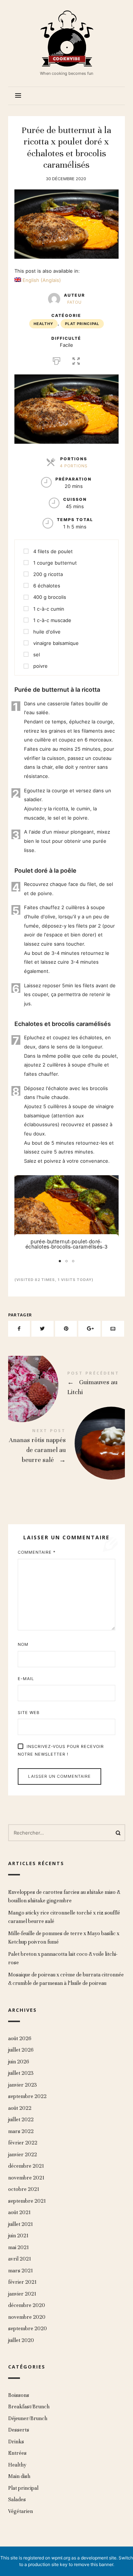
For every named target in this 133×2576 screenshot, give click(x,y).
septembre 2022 (27, 2096)
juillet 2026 (21, 2050)
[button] (112, 1182)
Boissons (19, 2395)
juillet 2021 (21, 2224)
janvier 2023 (23, 2085)
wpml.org (61, 2558)
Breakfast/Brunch (29, 2407)
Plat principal (82, 324)
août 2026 (20, 2039)
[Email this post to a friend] (113, 1329)
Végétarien (21, 2511)
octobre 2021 (24, 2189)
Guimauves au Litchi (67, 1385)
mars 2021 (21, 2271)
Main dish (19, 2477)
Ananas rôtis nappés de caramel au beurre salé (67, 1447)
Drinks (16, 2442)
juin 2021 (18, 2236)
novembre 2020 (27, 2317)
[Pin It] (66, 1329)
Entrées (17, 2453)
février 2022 (23, 2143)
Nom (23, 1644)
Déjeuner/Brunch (28, 2418)
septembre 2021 (27, 2201)
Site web (29, 1713)
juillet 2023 (21, 2073)
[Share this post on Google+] (89, 1329)
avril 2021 (20, 2259)
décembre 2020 (27, 2305)
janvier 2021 (22, 2294)
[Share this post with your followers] (42, 1329)
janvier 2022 (23, 2155)
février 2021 (22, 2282)
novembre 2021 (26, 2178)
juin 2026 (19, 2062)
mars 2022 (21, 2131)
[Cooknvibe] (66, 38)
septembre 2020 (28, 2329)
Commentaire (37, 1552)
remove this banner (93, 2564)
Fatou (74, 302)
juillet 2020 (21, 2340)
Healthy (43, 324)
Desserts (19, 2430)
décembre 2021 (26, 2166)
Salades (17, 2500)
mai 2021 (18, 2247)
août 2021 (19, 2212)
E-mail (26, 1679)
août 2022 (20, 2108)
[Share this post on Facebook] (19, 1329)
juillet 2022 (21, 2120)
